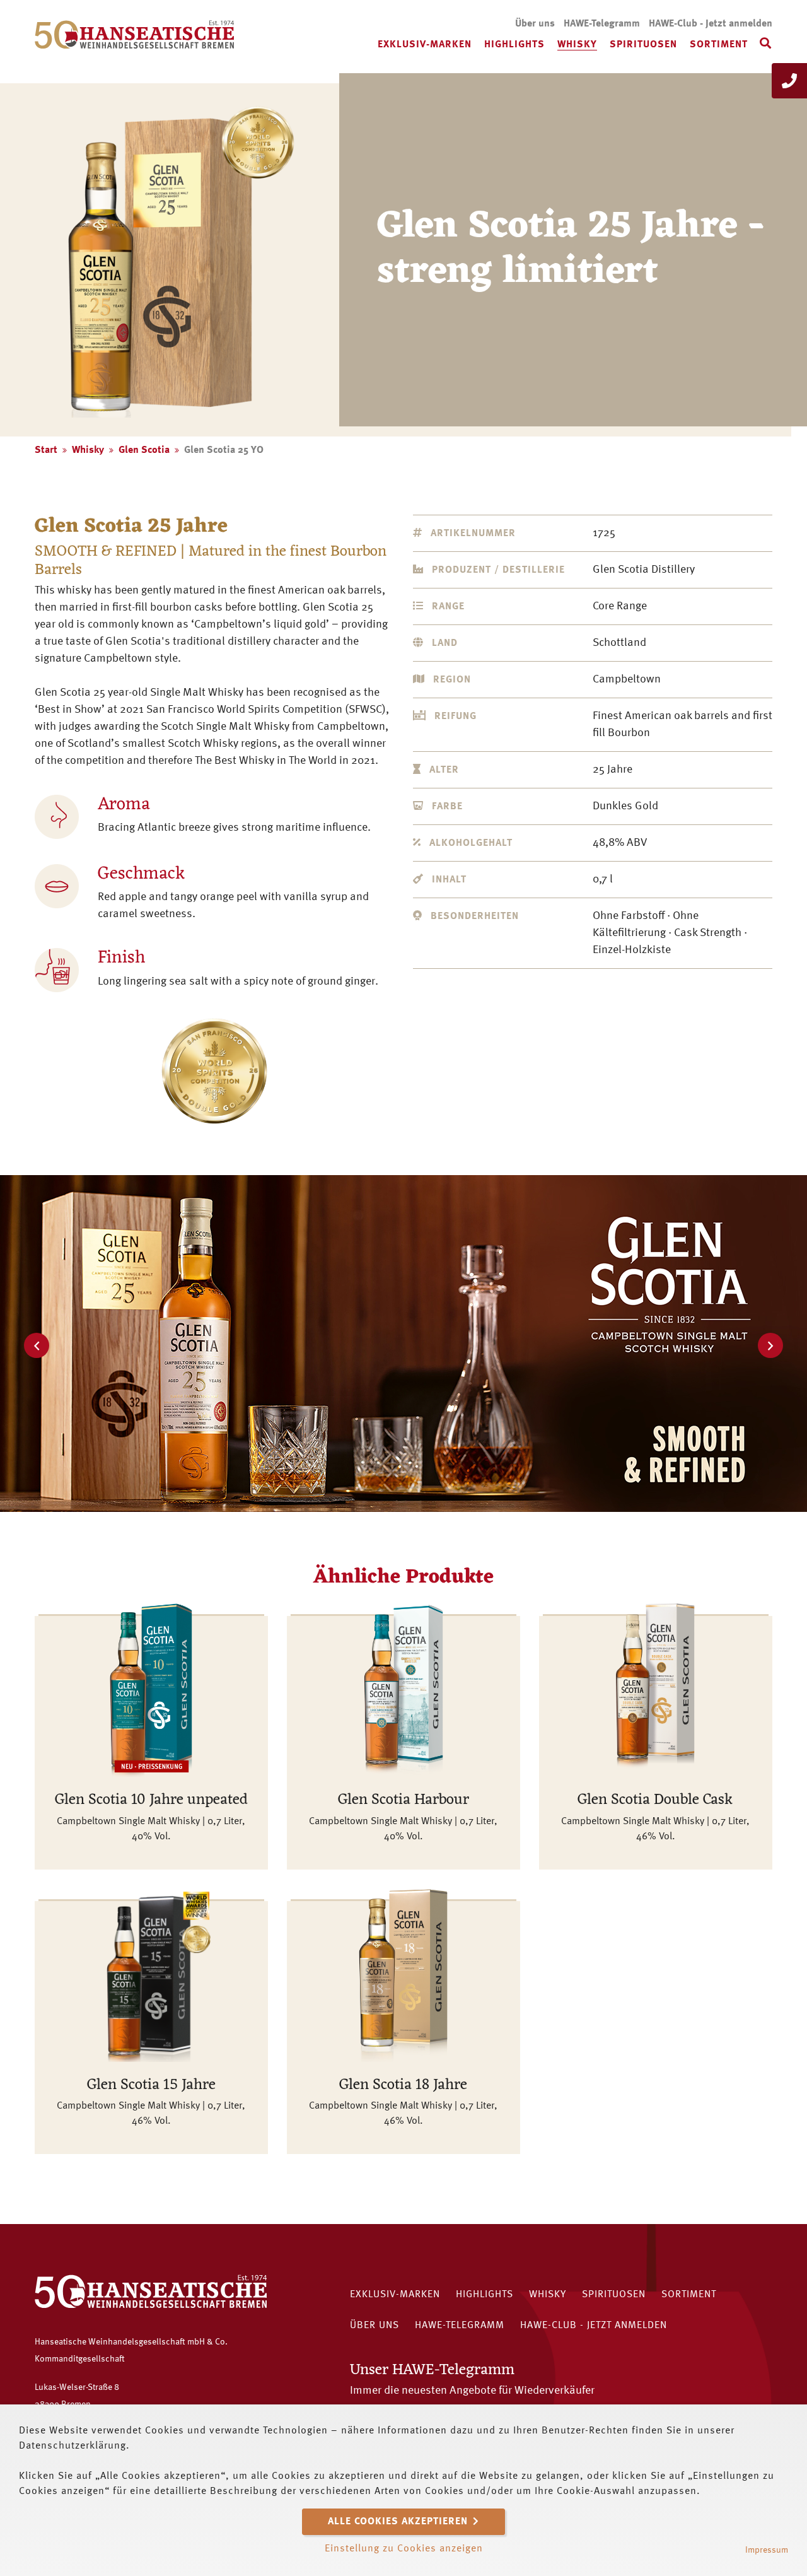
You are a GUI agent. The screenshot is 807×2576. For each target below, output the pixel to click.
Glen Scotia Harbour (403, 1800)
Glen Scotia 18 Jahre (403, 2085)
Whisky (577, 45)
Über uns (535, 24)
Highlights (514, 45)
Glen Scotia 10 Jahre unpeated (151, 1800)
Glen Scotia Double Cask (655, 1800)
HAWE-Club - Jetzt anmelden (711, 24)
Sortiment (719, 45)
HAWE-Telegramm (602, 24)
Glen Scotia (144, 450)
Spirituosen (643, 45)
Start (46, 450)
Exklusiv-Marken (425, 45)
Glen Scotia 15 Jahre (151, 2085)
